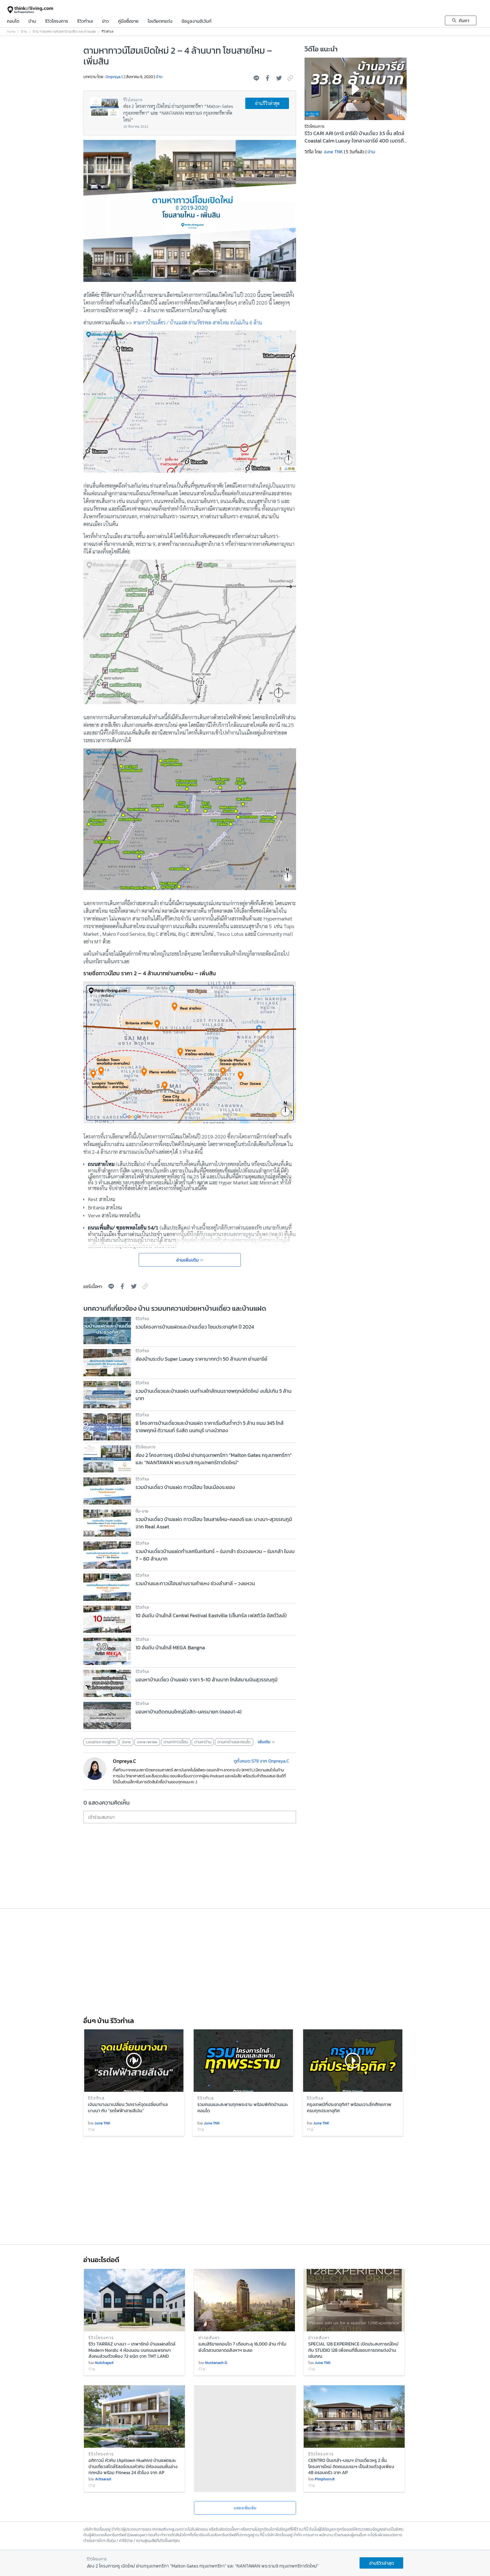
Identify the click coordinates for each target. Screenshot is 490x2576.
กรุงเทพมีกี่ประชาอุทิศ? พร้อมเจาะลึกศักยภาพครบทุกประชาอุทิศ (349, 2108)
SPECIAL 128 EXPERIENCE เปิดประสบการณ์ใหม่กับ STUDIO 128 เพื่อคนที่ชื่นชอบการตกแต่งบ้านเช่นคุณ (353, 2350)
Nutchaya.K (104, 2363)
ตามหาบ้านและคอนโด (234, 1742)
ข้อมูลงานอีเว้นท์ (197, 22)
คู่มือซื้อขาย (128, 22)
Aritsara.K (103, 2479)
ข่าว (105, 22)
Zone (126, 1742)
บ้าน (32, 22)
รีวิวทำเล (85, 22)
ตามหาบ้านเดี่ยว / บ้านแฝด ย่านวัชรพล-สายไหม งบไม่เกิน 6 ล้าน (198, 322)
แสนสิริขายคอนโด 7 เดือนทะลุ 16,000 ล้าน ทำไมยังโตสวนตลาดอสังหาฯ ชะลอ (242, 2347)
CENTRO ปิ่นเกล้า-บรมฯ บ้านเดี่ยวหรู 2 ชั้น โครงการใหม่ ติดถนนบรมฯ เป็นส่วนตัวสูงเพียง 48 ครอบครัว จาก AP (351, 2466)
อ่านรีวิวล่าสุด (267, 103)
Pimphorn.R (325, 2479)
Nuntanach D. (216, 2363)
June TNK (333, 152)
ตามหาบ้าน (203, 1742)
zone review (147, 1742)
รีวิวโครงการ (57, 22)
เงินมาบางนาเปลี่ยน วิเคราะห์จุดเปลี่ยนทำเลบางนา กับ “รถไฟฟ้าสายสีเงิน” (128, 2108)
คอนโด (13, 22)
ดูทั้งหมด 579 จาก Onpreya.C (261, 1761)
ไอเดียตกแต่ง (160, 22)
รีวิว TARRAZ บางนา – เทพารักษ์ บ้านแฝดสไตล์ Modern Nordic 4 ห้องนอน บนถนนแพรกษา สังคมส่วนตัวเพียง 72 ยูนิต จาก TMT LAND (132, 2350)
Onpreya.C (115, 77)
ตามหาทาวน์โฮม (176, 1742)
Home (11, 32)
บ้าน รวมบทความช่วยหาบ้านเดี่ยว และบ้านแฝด (64, 32)
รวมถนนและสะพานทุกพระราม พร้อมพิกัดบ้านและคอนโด (243, 2108)
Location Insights (101, 1742)
